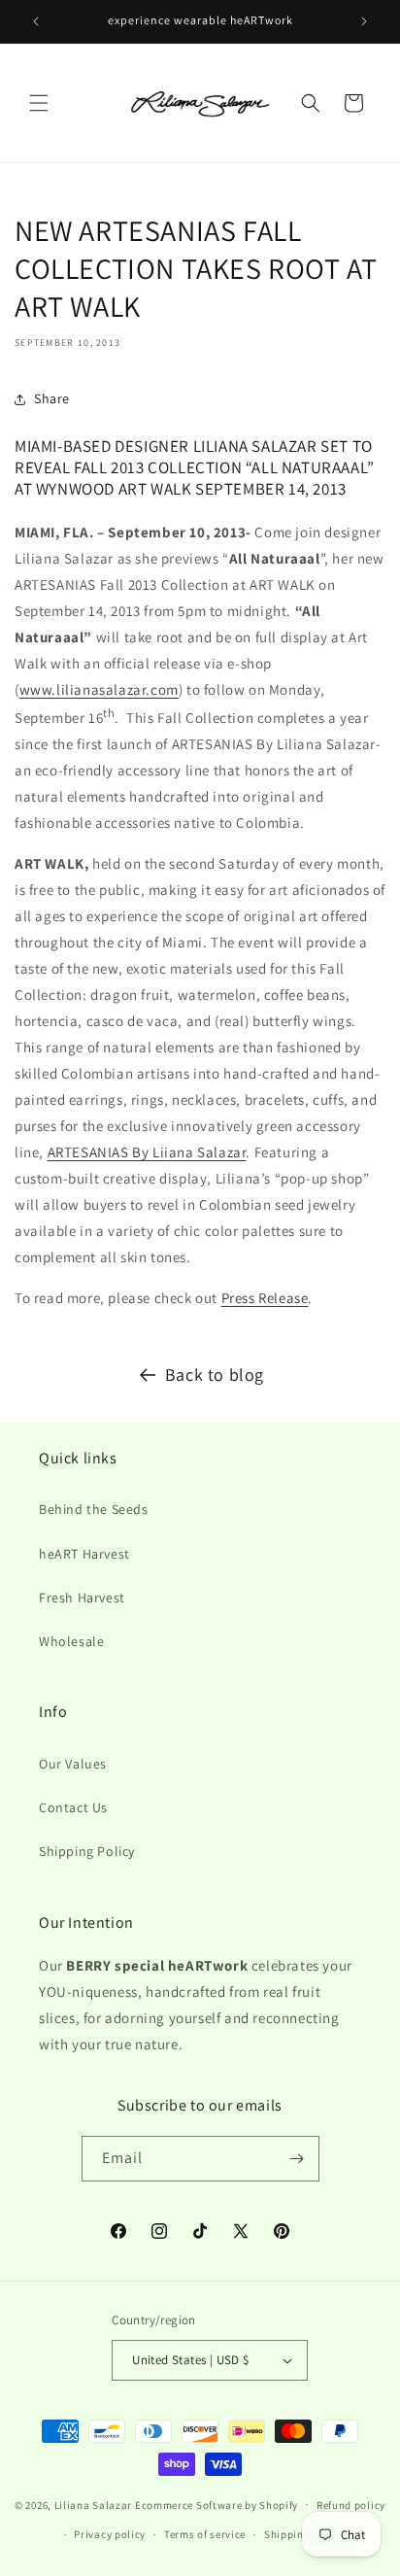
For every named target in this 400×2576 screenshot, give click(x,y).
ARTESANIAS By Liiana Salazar (147, 1152)
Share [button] (52, 398)
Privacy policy (110, 2534)
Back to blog (215, 1374)
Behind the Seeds (94, 1509)
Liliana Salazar (94, 2504)
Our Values (73, 1764)
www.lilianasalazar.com (99, 689)
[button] (39, 103)
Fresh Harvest (82, 1597)
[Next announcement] (364, 21)
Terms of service (205, 2534)
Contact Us (73, 1807)
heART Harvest (84, 1554)
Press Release (265, 1298)
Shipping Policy (87, 1851)
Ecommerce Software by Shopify (217, 2504)
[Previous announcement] (36, 21)
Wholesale (71, 1641)
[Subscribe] (297, 2159)
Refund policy (351, 2505)
